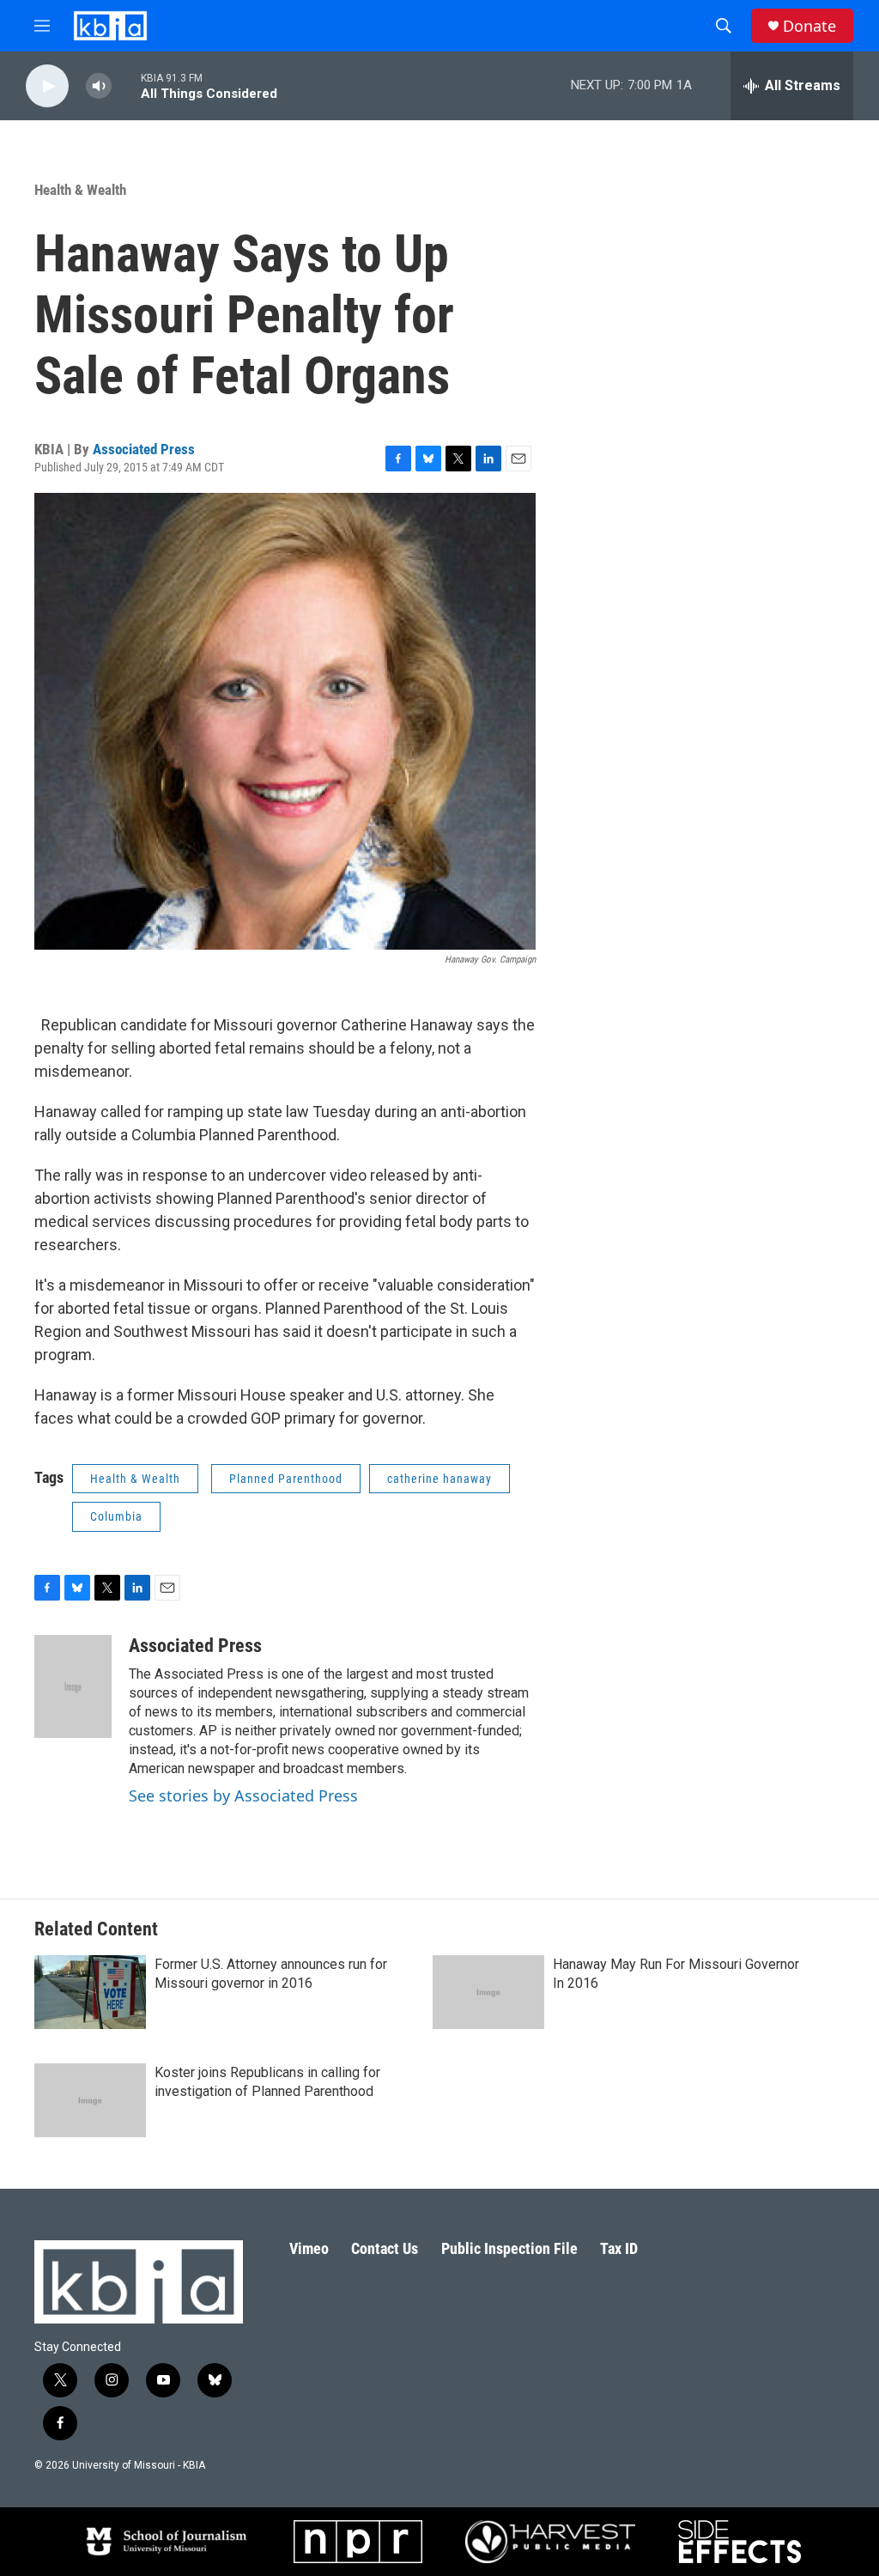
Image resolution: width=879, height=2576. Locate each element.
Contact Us (385, 2248)
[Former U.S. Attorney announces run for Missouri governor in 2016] (90, 1992)
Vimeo (309, 2248)
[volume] (99, 86)
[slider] (126, 85)
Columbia (116, 1516)
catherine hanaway (439, 1479)
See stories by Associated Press (243, 1795)
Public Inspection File (509, 2248)
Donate (809, 26)
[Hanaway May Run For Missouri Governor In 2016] (488, 1992)
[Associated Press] (73, 1686)
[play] (47, 86)
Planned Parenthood (286, 1479)
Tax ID (619, 2248)
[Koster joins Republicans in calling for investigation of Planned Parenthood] (90, 2100)
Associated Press (144, 449)
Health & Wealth (80, 190)
